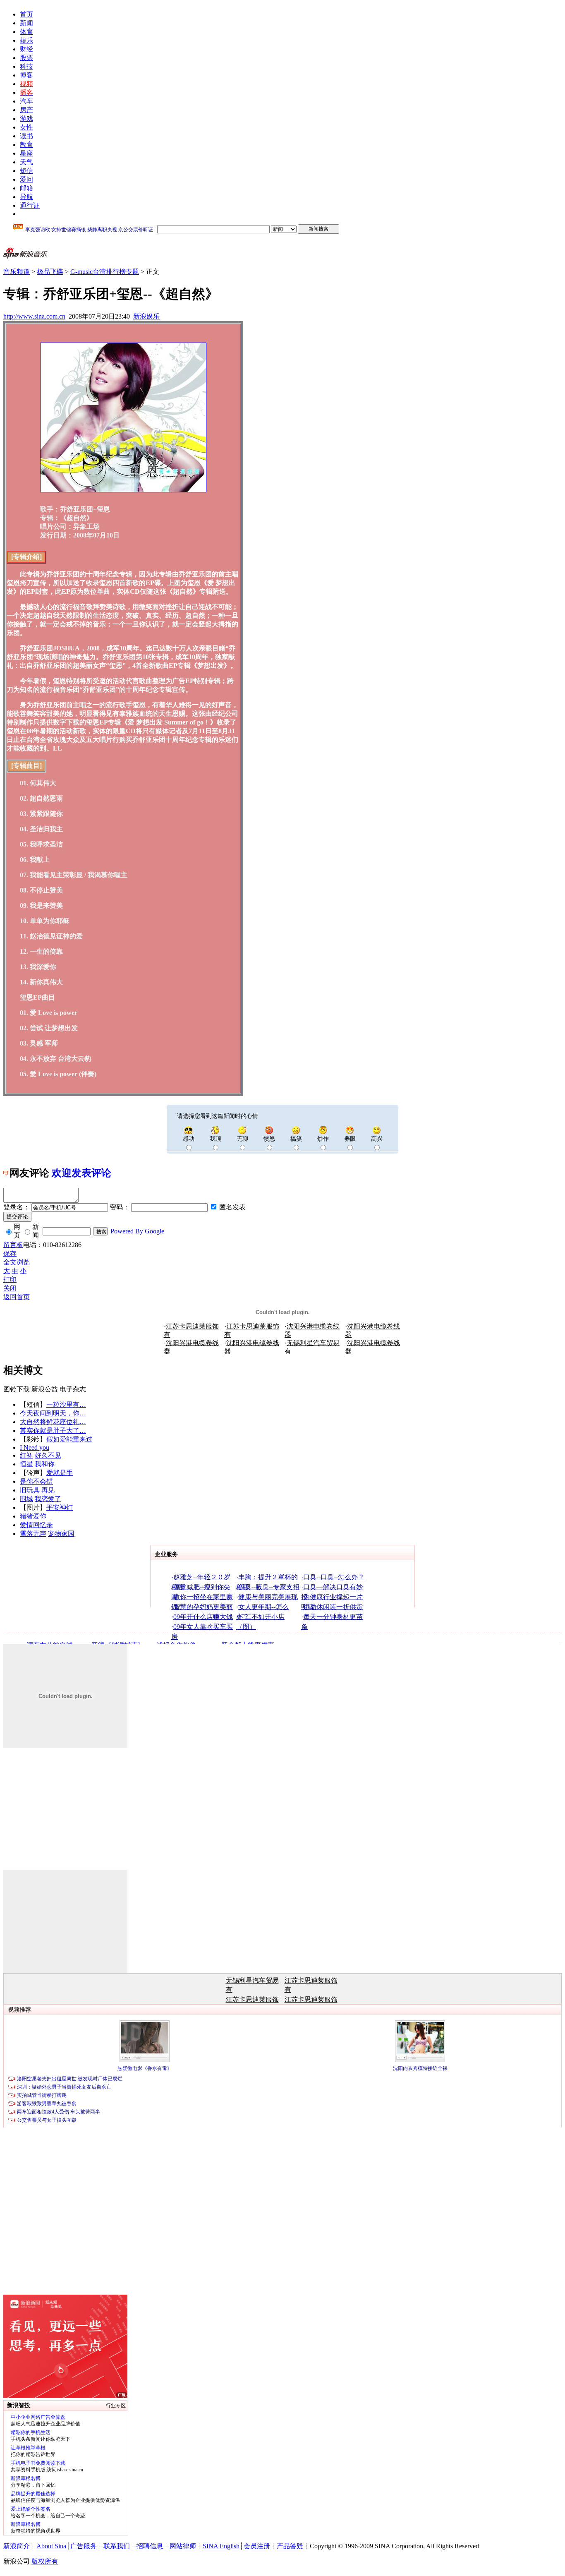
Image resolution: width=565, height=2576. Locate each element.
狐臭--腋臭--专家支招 (269, 1587)
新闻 (26, 23)
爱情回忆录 (36, 1525)
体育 (26, 32)
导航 (26, 197)
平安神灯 (60, 1507)
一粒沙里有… (66, 1404)
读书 (26, 136)
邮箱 (26, 188)
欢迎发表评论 (81, 1173)
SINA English (221, 2546)
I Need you (35, 1448)
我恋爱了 (48, 1499)
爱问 (26, 179)
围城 (26, 1499)
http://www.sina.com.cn (34, 316)
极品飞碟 (50, 272)
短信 (26, 171)
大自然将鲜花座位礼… (53, 1422)
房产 (26, 110)
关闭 (10, 1288)
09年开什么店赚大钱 (203, 1617)
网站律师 (183, 2546)
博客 (26, 75)
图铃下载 (17, 1389)
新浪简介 (17, 2546)
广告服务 (84, 2546)
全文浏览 (17, 1262)
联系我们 (117, 2546)
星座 (26, 153)
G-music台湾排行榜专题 (105, 272)
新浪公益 (45, 1389)
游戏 (26, 119)
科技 (26, 66)
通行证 (30, 205)
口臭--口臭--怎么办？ (334, 1577)
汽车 (26, 101)
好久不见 (48, 1455)
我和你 (45, 1464)
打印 (10, 1280)
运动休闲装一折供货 (333, 1607)
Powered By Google (137, 1231)
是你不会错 (36, 1481)
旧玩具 (30, 1490)
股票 (26, 58)
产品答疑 (290, 2546)
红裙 (26, 1455)
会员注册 (257, 2546)
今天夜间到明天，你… (53, 1413)
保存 (10, 1253)
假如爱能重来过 (69, 1439)
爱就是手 (60, 1473)
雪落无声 (33, 1534)
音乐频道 (17, 272)
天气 (26, 162)
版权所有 (45, 2561)
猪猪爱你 (33, 1516)
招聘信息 (150, 2546)
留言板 (13, 1245)
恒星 (26, 1464)
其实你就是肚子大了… (53, 1431)
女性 (26, 127)
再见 (48, 1490)
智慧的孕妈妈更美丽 (203, 1607)
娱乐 (26, 40)
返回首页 (17, 1297)
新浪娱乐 (146, 316)
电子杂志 (73, 1389)
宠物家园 (61, 1534)
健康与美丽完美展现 (268, 1597)
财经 (26, 49)
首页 (26, 14)
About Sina (51, 2546)
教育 (26, 145)
